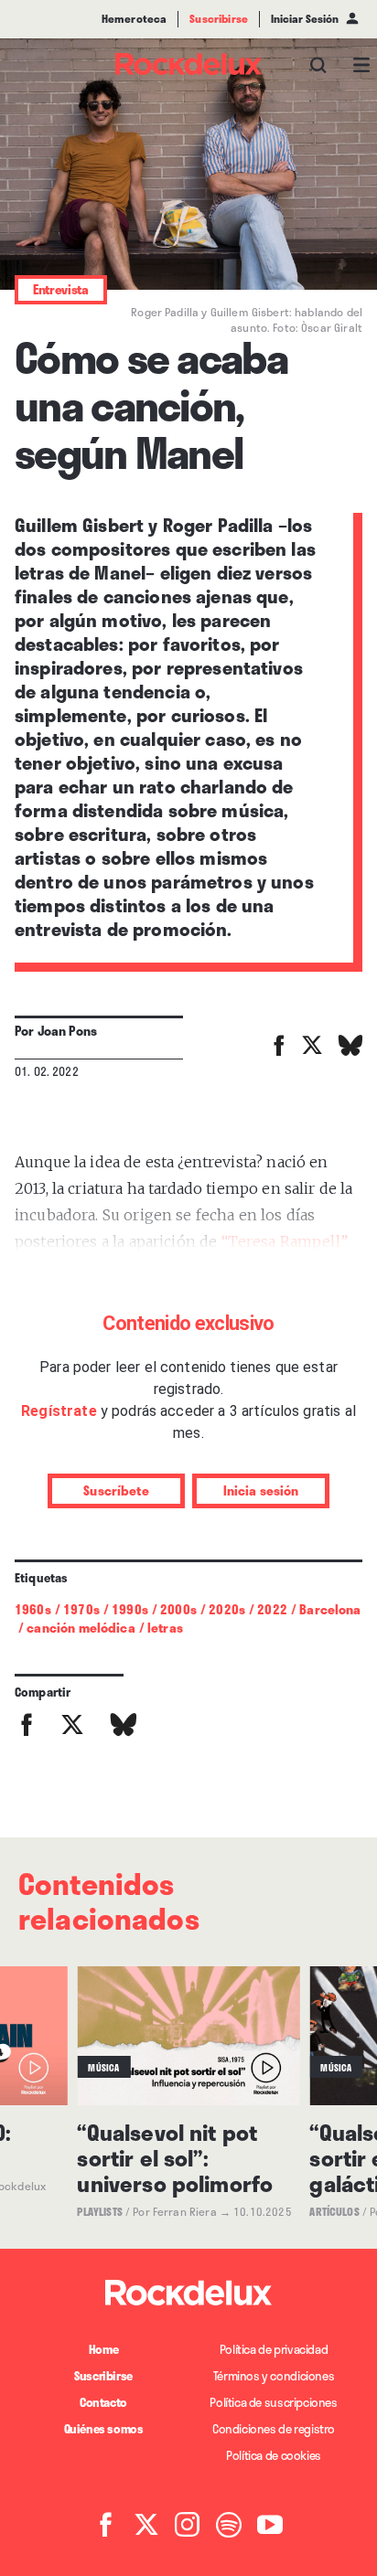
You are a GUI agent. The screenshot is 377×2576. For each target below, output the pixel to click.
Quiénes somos (104, 2429)
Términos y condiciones (274, 2376)
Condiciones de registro (274, 2429)
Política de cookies (274, 2455)
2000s (178, 1609)
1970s (81, 1609)
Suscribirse (103, 2376)
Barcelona (330, 1609)
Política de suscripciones (273, 2402)
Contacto (103, 2402)
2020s (227, 1609)
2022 (272, 1609)
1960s (33, 1609)
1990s (130, 1609)
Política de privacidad (274, 2349)
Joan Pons (67, 1031)
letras (165, 1628)
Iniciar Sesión (305, 19)
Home (103, 2349)
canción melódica (81, 1628)
